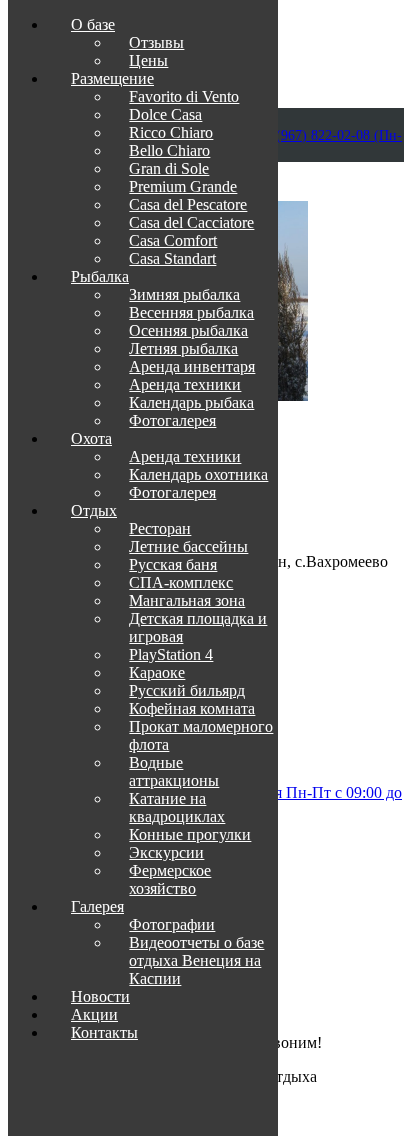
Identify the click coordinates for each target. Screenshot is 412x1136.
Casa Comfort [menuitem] (173, 240)
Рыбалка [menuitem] (100, 276)
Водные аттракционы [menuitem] (174, 771)
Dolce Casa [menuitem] (165, 114)
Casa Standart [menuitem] (172, 258)
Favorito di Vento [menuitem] (184, 96)
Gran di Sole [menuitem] (169, 168)
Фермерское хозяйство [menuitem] (170, 879)
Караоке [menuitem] (157, 672)
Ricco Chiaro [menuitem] (171, 132)
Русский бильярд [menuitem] (187, 690)
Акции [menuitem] (94, 1014)
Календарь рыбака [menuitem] (191, 402)
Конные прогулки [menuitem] (190, 834)
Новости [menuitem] (100, 996)
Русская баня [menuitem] (173, 564)
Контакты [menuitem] (104, 1032)
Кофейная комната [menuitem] (192, 708)
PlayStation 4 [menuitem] (171, 654)
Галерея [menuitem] (97, 906)
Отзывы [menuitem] (156, 42)
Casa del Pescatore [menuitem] (188, 204)
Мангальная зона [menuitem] (187, 600)
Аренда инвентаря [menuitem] (192, 366)
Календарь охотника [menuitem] (198, 474)
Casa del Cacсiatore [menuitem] (191, 222)
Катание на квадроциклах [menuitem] (177, 807)
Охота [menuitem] (91, 438)
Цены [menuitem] (148, 60)
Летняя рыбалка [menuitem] (183, 348)
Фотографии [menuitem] (172, 924)
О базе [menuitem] (93, 24)
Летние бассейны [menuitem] (188, 546)
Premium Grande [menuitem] (183, 186)
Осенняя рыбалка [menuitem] (188, 330)
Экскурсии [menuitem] (166, 852)
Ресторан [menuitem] (160, 528)
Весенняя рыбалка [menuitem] (191, 312)
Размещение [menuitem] (112, 78)
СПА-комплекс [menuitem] (181, 582)
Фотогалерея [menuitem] (172, 420)
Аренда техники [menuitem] (185, 384)
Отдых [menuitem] (94, 510)
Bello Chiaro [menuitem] (169, 150)
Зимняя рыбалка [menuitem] (184, 294)
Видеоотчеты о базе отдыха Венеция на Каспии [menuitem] (196, 960)
